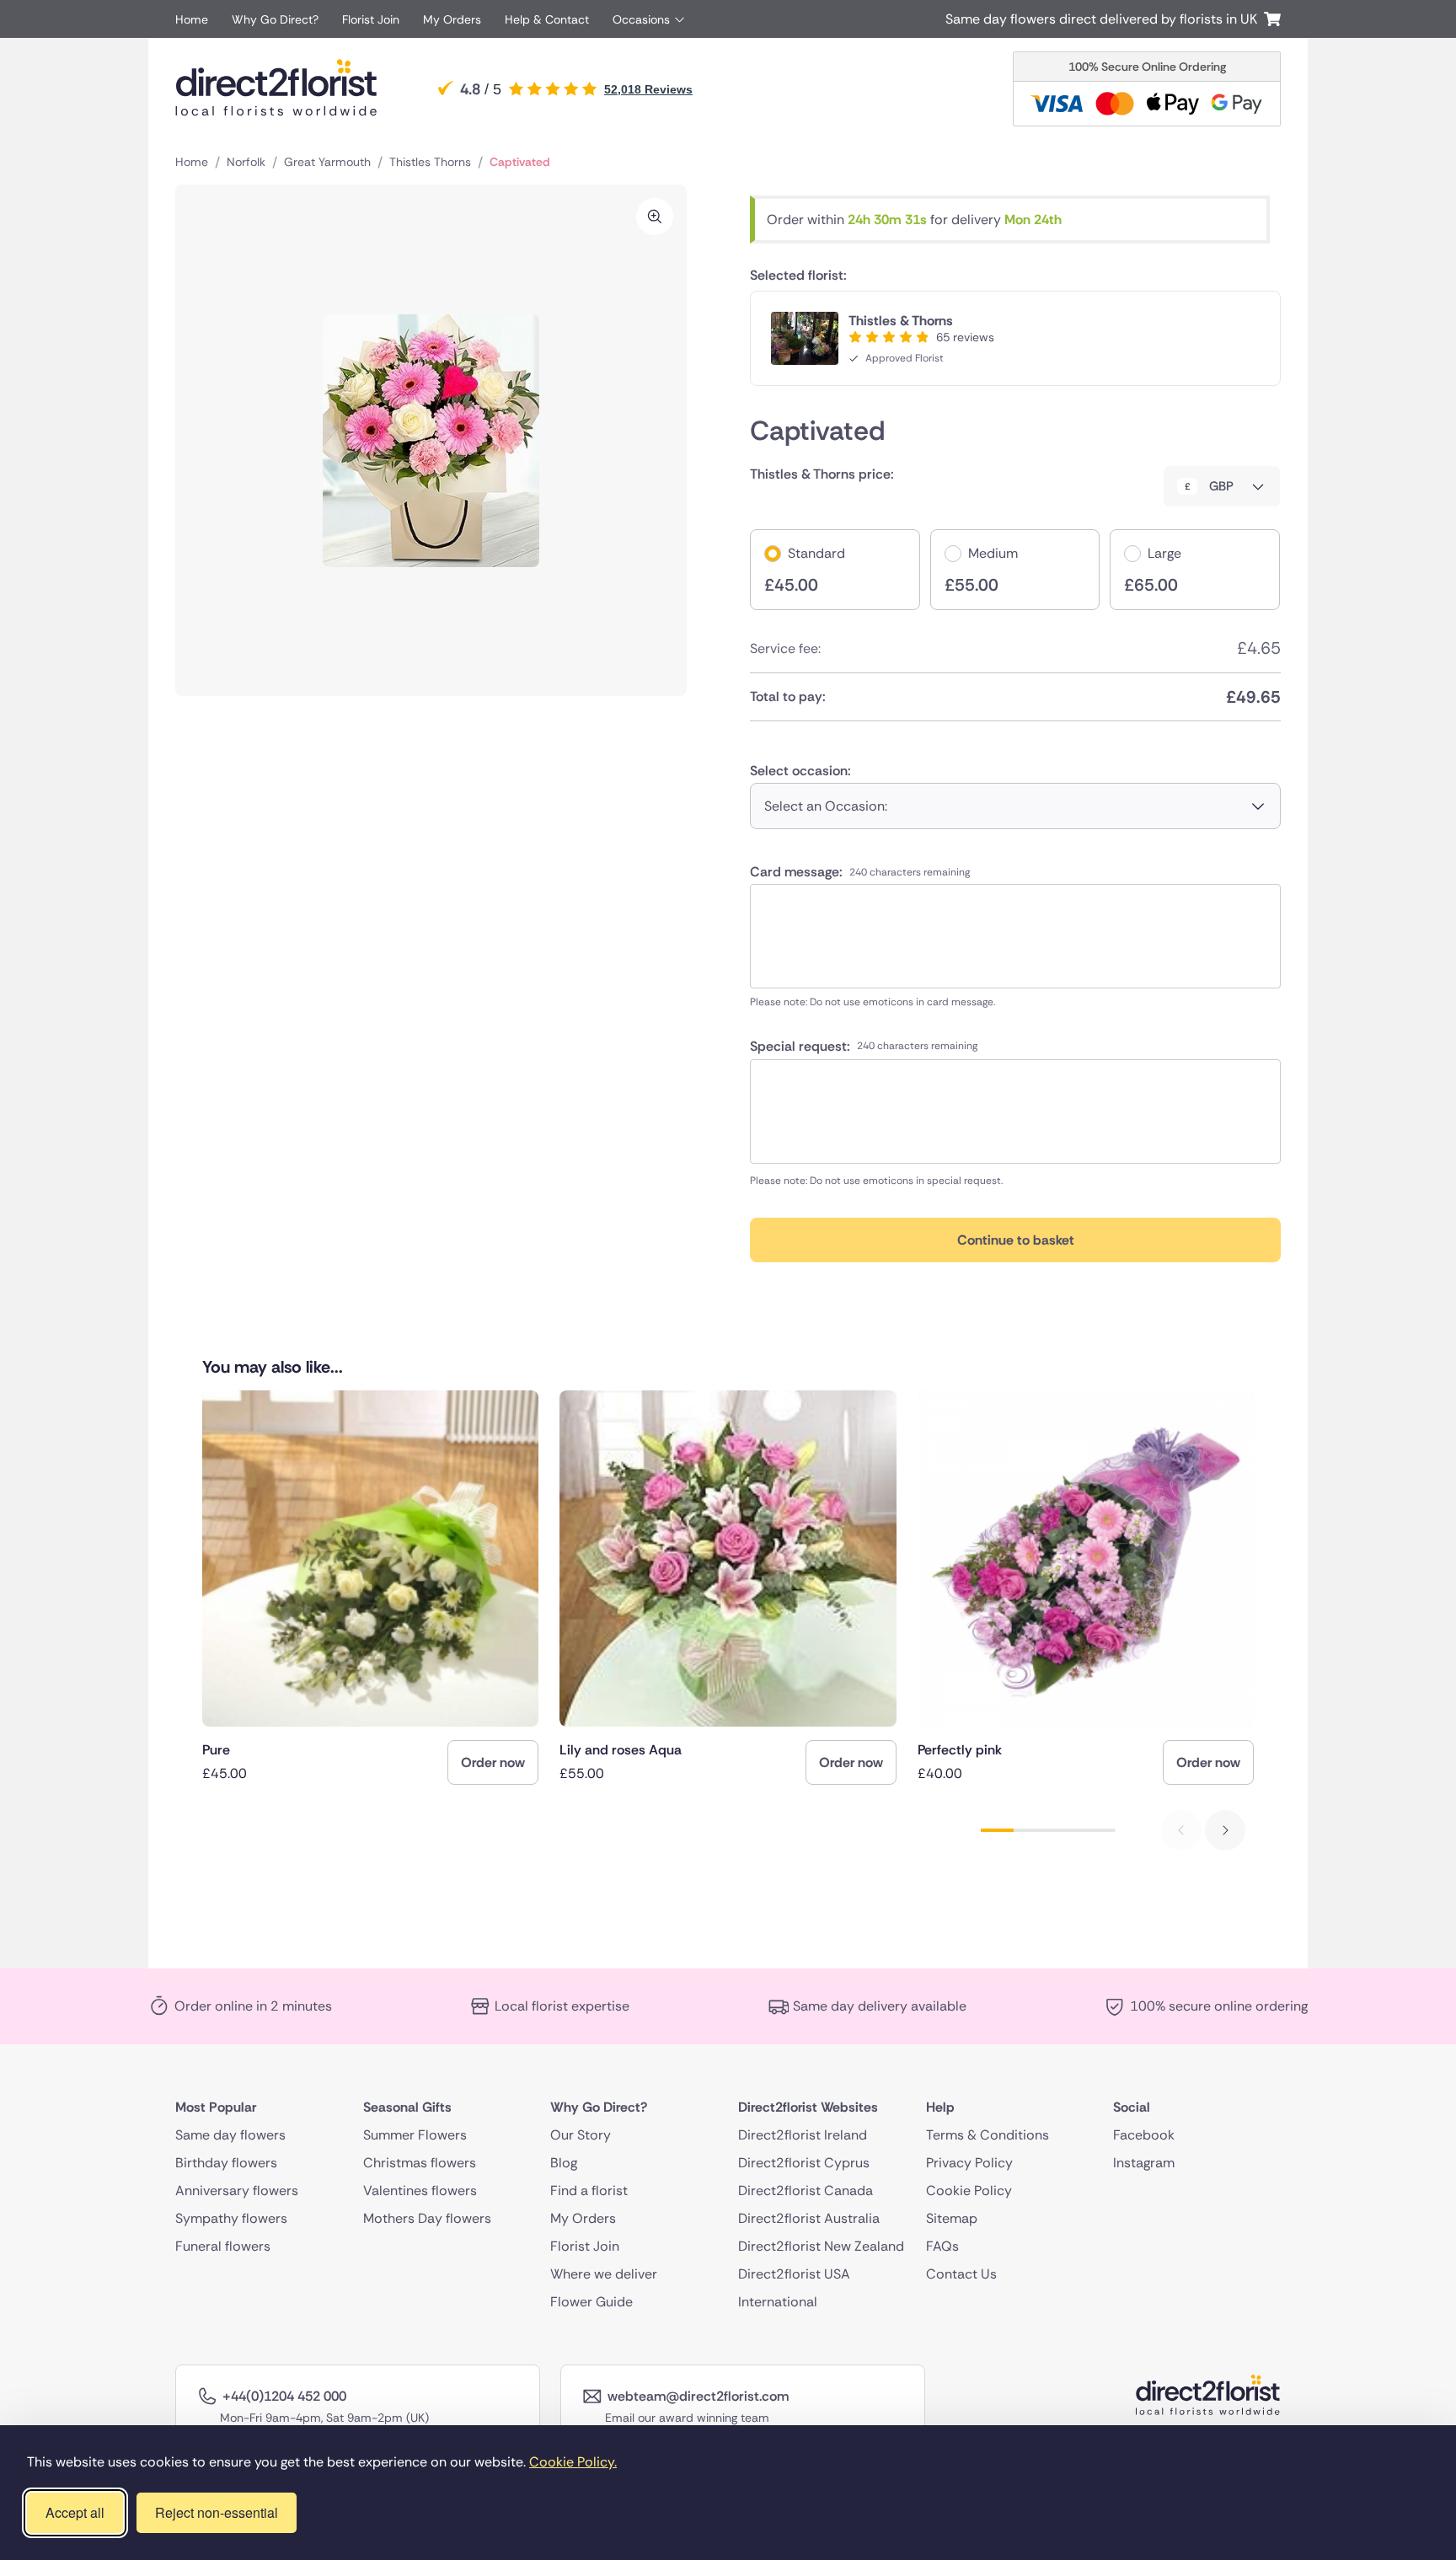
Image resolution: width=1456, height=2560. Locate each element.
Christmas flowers (420, 2163)
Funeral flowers (223, 2246)
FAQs (942, 2246)
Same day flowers (230, 2135)
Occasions (641, 19)
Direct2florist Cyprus (804, 2163)
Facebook (1144, 2135)
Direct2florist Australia (809, 2218)
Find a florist (589, 2190)
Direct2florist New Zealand (821, 2246)
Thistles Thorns (430, 162)
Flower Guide (591, 2302)
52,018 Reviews (648, 89)
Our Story (581, 2135)
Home (192, 19)
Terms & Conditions (988, 2135)
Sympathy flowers (231, 2218)
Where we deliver (604, 2274)
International (778, 2302)
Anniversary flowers (237, 2190)
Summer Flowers (415, 2135)
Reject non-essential (217, 2512)
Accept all (75, 2512)
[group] (370, 1588)
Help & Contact (547, 19)
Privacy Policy (969, 2163)
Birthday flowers (226, 2163)
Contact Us (961, 2274)
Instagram (1144, 2163)
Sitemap (952, 2218)
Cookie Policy (969, 2190)
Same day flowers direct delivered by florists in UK (1105, 19)
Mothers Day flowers (427, 2218)
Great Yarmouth (327, 162)
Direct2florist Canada (806, 2190)
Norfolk (246, 162)
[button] (1225, 1830)
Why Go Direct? (275, 19)
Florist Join (371, 19)
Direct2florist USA (794, 2274)
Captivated (520, 162)
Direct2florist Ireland (803, 2135)
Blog (564, 2163)
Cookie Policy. (573, 2462)
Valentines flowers (420, 2190)
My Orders (452, 19)
